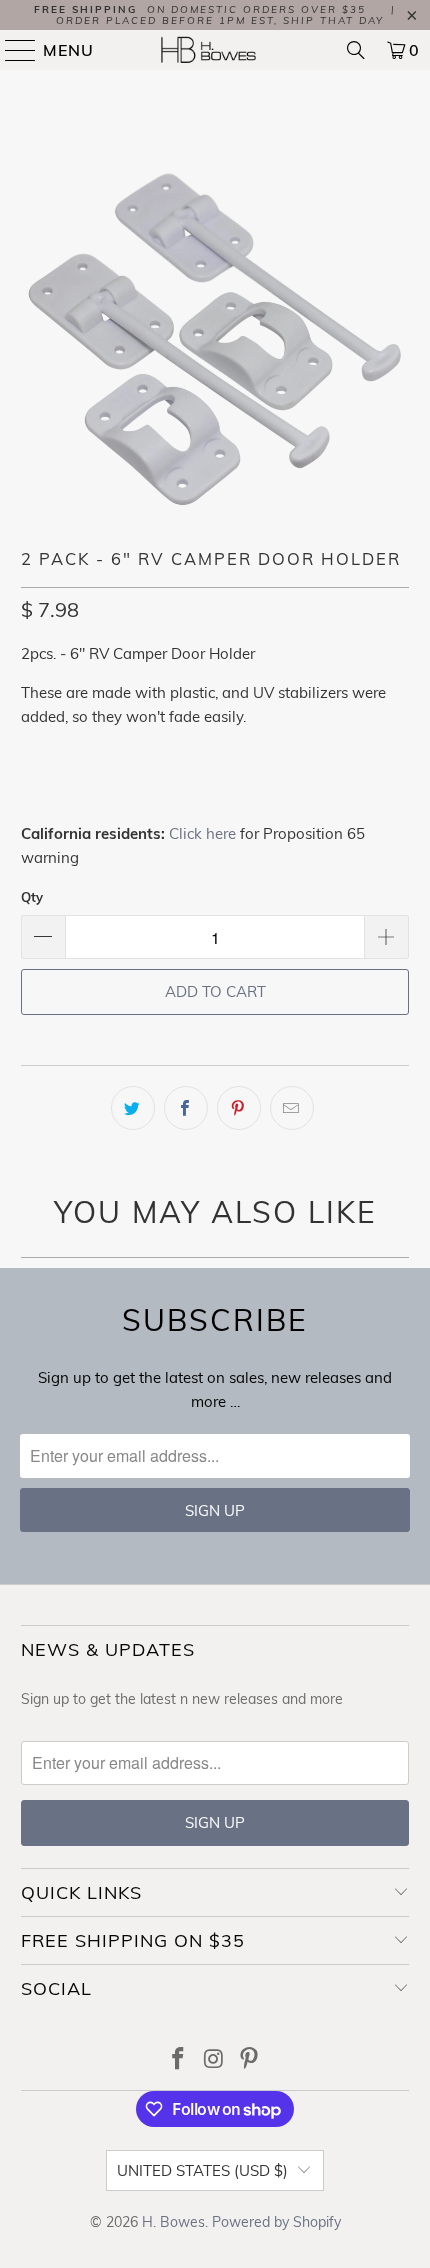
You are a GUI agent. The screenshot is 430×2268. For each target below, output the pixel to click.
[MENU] (12, 50)
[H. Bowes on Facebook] (178, 2060)
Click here (202, 833)
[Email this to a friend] (292, 1108)
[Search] (356, 50)
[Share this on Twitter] (133, 1108)
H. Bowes (173, 2222)
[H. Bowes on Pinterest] (250, 2060)
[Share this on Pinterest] (239, 1108)
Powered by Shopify (276, 2222)
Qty (32, 897)
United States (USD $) (202, 2170)
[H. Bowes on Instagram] (214, 2060)
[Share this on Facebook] (186, 1108)
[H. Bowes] (215, 50)
